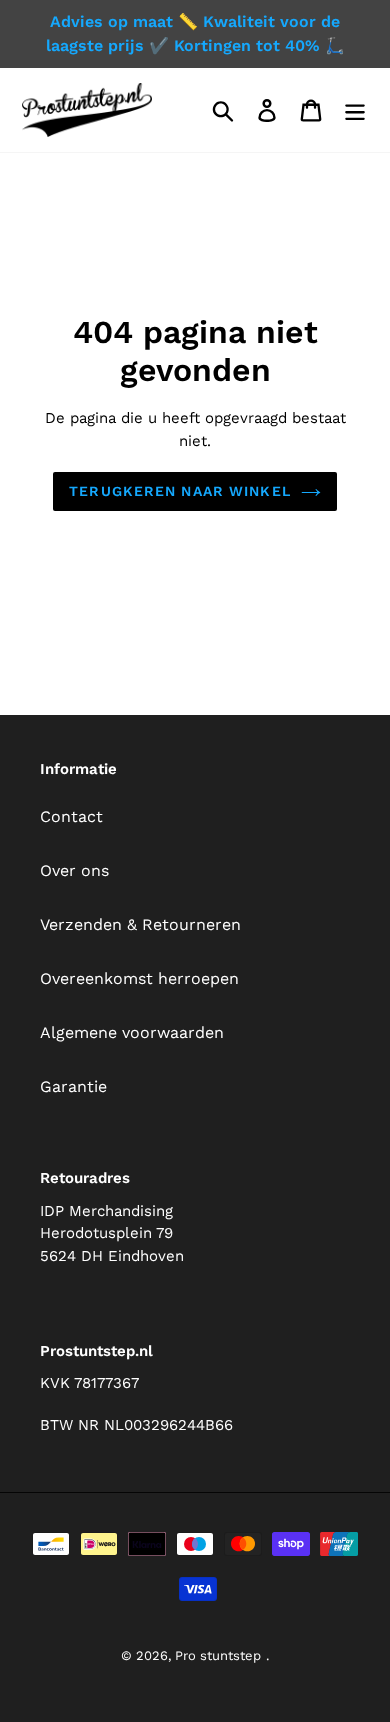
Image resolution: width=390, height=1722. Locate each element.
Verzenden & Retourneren (140, 924)
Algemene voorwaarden (132, 1032)
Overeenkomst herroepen (139, 978)
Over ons (74, 870)
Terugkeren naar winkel (180, 491)
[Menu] (355, 110)
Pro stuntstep (218, 1655)
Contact (71, 816)
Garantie (73, 1086)
